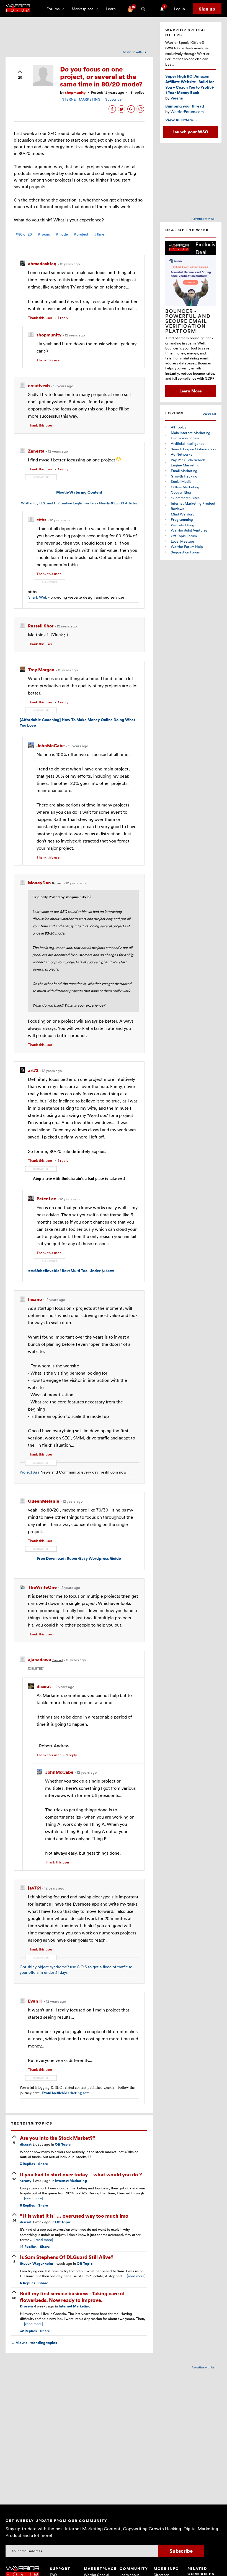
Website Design (184, 525)
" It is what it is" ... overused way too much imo (74, 2216)
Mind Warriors (182, 514)
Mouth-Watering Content (79, 492)
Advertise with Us (134, 52)
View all (209, 414)
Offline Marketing (185, 487)
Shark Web (38, 597)
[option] (191, 319)
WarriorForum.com (187, 112)
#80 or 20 (24, 234)
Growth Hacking (184, 476)
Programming (182, 519)
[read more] (33, 2198)
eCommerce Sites (185, 498)
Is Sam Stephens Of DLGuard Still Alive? (67, 2257)
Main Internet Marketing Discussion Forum (191, 435)
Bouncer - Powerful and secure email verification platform (188, 321)
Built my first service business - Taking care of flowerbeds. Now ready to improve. (72, 2296)
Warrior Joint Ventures (189, 530)
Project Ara (29, 1472)
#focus (44, 234)
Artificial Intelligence (188, 443)
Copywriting (181, 492)
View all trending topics (34, 2343)
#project (81, 234)
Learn (112, 9)
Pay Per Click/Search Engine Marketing (188, 463)
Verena (177, 98)
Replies (27, 2164)
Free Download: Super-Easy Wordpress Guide (79, 1558)
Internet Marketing (71, 2181)
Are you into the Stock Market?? (58, 2138)
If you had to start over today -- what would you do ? (81, 2174)
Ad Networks (181, 454)
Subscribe (113, 99)
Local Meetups (183, 541)
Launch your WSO (190, 132)
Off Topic (63, 2144)
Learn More (190, 391)
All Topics (179, 427)
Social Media (181, 481)
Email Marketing (184, 471)
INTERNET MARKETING (80, 99)
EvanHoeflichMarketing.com (66, 2093)
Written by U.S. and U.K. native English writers (59, 503)
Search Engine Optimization (193, 449)
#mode (62, 234)
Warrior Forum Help (187, 547)
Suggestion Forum (185, 552)
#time (99, 234)
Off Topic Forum (184, 536)
